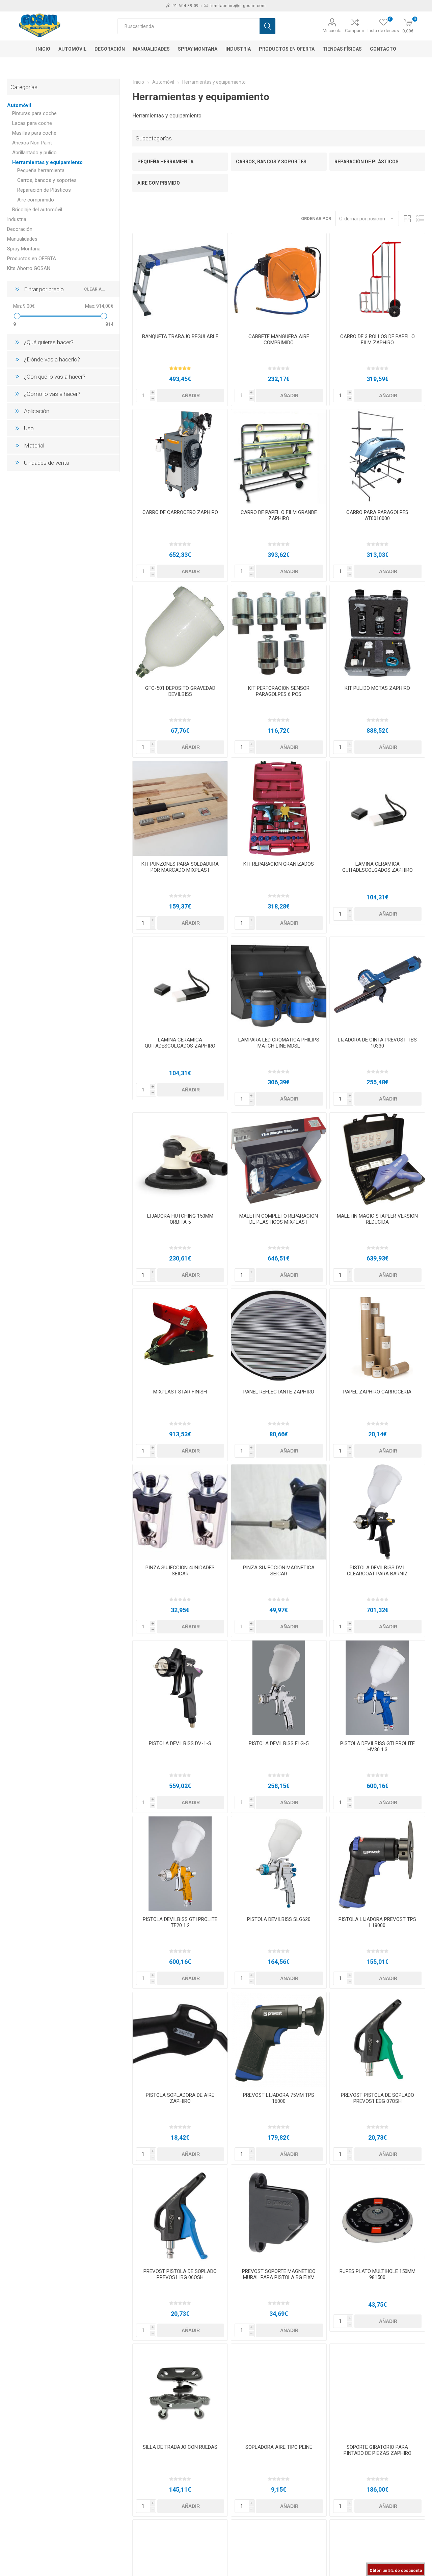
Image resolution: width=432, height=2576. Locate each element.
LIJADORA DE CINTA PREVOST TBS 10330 (377, 1043)
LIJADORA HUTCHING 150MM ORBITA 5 (180, 1219)
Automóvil (19, 105)
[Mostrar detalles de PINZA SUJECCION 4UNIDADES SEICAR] (180, 1512)
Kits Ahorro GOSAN (29, 268)
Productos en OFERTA (32, 259)
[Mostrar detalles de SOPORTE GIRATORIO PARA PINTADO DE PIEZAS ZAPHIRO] (377, 2391)
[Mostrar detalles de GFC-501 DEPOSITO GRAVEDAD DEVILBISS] (180, 633)
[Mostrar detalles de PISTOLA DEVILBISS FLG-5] (279, 1688)
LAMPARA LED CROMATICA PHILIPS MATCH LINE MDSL (279, 1043)
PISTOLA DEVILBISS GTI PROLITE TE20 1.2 (180, 1922)
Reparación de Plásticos (367, 162)
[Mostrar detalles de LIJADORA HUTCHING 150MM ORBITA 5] (180, 1160)
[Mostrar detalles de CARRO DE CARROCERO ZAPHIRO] (180, 457)
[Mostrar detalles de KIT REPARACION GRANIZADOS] (279, 808)
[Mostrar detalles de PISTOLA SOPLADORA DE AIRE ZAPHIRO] (180, 2040)
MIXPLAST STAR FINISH (180, 1392)
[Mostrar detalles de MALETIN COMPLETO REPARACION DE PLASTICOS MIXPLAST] (279, 1160)
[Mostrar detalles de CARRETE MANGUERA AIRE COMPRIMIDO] (279, 281)
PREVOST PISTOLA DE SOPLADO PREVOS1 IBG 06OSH (180, 2274)
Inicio (139, 82)
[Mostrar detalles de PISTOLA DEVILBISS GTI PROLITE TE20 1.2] (180, 1864)
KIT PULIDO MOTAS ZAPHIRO (377, 688)
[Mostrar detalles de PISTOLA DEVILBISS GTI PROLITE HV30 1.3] (377, 1688)
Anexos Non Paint (32, 143)
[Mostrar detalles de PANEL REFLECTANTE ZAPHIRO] (279, 1336)
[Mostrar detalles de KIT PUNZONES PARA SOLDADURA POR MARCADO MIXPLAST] (180, 808)
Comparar (355, 31)
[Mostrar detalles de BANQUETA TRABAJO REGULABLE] (180, 281)
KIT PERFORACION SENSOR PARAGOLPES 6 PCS (279, 691)
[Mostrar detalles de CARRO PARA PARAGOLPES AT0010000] (377, 457)
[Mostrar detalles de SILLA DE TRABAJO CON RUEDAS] (180, 2391)
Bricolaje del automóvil (37, 210)
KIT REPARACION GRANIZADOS (279, 864)
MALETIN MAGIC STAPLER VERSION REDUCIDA (377, 1219)
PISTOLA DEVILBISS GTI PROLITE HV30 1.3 (377, 1746)
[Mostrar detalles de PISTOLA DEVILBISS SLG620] (279, 1864)
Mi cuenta (332, 31)
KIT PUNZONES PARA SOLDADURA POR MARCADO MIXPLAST (180, 867)
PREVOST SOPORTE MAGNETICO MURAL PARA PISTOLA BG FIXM (279, 2274)
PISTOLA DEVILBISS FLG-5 (279, 1743)
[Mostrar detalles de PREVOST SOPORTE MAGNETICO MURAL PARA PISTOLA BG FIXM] (279, 2215)
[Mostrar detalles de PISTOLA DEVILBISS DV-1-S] (180, 1688)
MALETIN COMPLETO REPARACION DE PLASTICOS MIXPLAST (279, 1219)
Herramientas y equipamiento (47, 162)
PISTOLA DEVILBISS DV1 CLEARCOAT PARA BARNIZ (377, 1571)
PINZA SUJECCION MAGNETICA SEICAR (279, 1571)
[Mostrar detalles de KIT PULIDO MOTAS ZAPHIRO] (377, 633)
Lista (420, 219)
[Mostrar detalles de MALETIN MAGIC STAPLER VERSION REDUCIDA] (377, 1160)
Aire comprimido (159, 183)
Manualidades (22, 239)
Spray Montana (24, 249)
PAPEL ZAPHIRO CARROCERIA (377, 1392)
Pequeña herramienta (165, 162)
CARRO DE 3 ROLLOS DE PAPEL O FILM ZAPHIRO (377, 340)
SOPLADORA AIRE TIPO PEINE (279, 2447)
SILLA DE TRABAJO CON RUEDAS (180, 2447)
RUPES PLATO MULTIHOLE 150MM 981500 (377, 2274)
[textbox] (188, 26)
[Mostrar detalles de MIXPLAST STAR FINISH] (180, 1336)
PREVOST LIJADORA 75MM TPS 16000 (279, 2098)
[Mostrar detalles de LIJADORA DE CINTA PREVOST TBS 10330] (377, 984)
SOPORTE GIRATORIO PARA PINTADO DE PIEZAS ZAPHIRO (377, 2450)
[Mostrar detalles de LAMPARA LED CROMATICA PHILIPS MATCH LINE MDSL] (279, 984)
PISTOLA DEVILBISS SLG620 (279, 1919)
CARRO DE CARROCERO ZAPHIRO (180, 512)
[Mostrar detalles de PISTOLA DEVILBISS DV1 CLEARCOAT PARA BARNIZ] (377, 1512)
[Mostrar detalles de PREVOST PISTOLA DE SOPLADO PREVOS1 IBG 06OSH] (180, 2215)
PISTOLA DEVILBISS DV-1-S (180, 1743)
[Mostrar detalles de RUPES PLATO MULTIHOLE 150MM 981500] (377, 2215)
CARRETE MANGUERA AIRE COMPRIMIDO (279, 340)
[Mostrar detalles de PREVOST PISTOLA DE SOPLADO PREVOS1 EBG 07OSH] (377, 2040)
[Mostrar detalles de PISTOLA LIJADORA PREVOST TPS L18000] (377, 1864)
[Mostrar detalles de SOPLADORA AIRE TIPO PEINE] (279, 2391)
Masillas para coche (34, 133)
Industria (17, 219)
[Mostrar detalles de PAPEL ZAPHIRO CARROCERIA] (377, 1336)
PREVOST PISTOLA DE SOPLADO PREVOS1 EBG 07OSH (377, 2098)
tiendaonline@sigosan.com (238, 6)
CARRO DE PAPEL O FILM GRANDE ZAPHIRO (279, 515)
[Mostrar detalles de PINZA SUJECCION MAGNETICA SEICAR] (279, 1512)
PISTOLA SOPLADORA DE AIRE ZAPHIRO (180, 2098)
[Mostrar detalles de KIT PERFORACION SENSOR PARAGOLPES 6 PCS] (279, 633)
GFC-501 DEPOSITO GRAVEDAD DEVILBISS (180, 691)
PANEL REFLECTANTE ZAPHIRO (279, 1392)
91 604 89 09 (186, 6)
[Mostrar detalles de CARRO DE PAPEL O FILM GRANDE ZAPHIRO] (279, 457)
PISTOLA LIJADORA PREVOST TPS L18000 (377, 1922)
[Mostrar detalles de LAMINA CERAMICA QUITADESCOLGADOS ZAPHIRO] (377, 808)
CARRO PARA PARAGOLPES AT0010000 (377, 515)
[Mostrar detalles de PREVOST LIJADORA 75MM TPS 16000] (279, 2040)
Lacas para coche (32, 123)
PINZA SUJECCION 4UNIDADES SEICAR (180, 1571)
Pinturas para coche (34, 113)
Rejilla (407, 219)
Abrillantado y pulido (34, 153)
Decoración (20, 229)
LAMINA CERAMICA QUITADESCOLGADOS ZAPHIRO (377, 867)
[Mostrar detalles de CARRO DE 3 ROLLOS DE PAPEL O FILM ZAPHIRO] (377, 281)
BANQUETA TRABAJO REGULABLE (180, 336)
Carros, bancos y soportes (271, 162)
